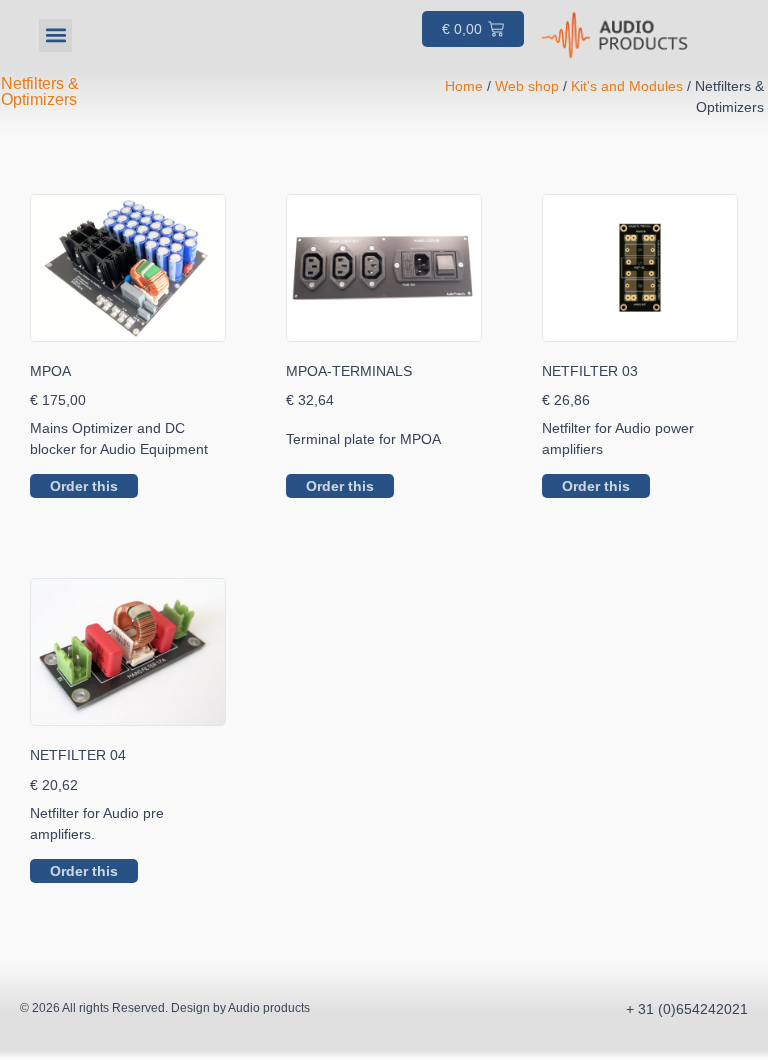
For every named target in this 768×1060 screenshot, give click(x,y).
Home (464, 86)
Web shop (527, 86)
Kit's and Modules (627, 86)
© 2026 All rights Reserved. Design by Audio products (165, 1008)
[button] (55, 35)
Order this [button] (84, 486)
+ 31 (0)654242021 (687, 1009)
